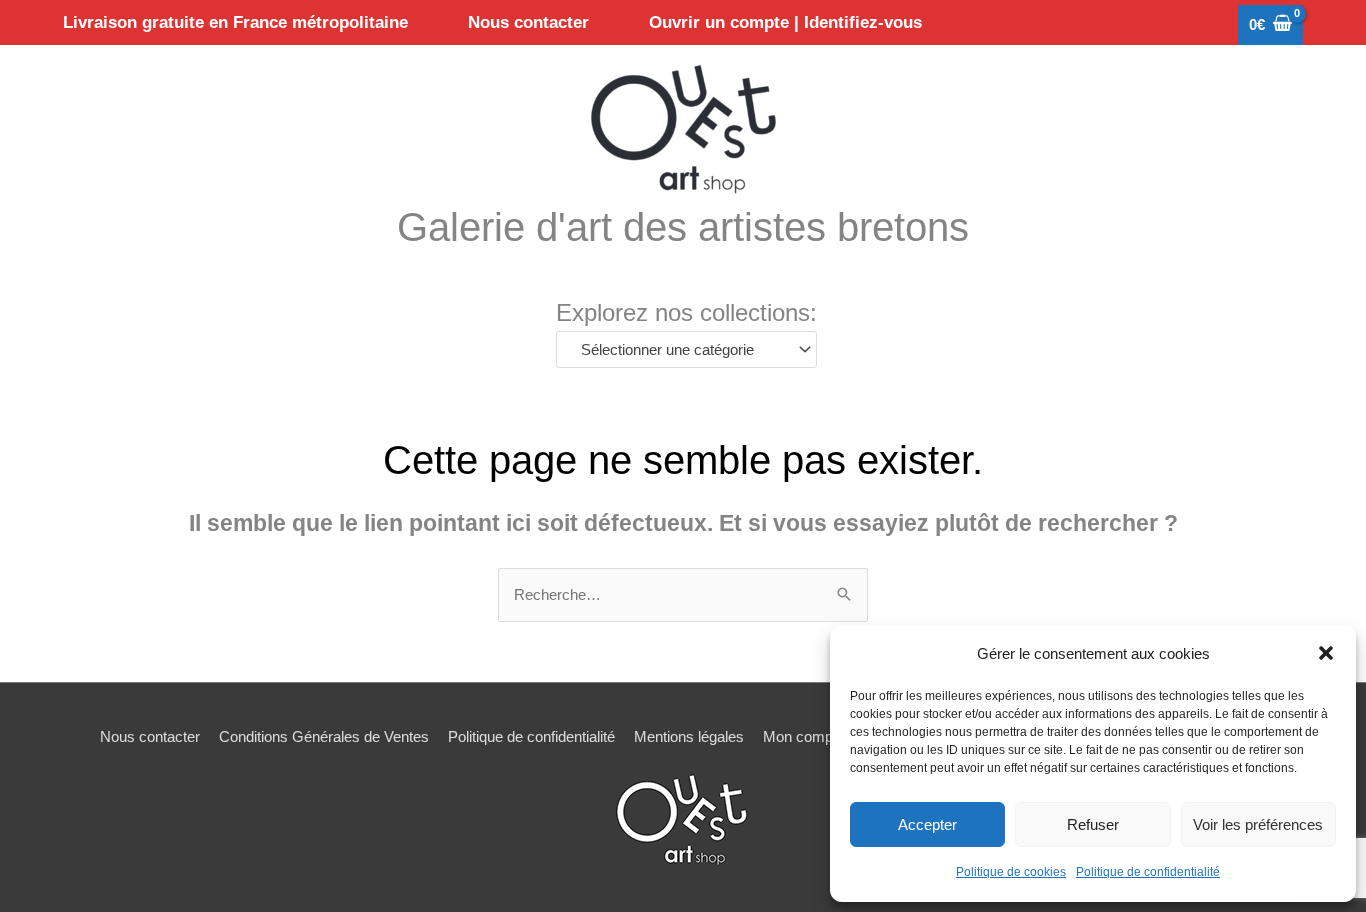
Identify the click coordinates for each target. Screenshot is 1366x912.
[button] (1326, 653)
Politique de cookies (1011, 872)
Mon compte (804, 736)
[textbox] (677, 350)
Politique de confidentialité (1148, 872)
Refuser (1093, 824)
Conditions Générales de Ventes (324, 736)
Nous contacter (150, 736)
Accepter (927, 824)
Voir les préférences (1258, 824)
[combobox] (686, 349)
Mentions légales (689, 736)
